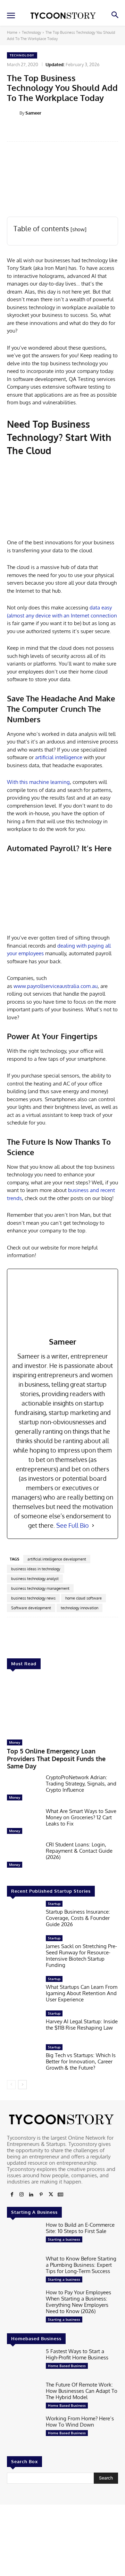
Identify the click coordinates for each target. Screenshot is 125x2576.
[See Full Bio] (93, 1526)
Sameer (33, 113)
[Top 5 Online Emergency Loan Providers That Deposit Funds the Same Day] (62, 1706)
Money (15, 1742)
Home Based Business (67, 2366)
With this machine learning (38, 782)
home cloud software (84, 1598)
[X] (51, 2195)
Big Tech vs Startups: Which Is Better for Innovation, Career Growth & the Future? (81, 2061)
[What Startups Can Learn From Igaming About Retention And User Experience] (24, 1991)
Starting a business (64, 2239)
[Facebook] (12, 2195)
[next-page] (22, 2085)
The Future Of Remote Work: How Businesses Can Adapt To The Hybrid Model (82, 2391)
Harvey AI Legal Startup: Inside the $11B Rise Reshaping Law (82, 2025)
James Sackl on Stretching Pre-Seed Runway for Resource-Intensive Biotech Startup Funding (81, 1956)
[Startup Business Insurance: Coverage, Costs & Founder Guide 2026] (24, 1916)
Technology (31, 32)
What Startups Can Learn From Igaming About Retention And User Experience (82, 1993)
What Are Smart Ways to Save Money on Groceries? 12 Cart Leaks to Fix (81, 1817)
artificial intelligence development (57, 1559)
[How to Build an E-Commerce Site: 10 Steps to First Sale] (24, 2237)
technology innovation (80, 1608)
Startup (54, 1904)
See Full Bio (73, 1525)
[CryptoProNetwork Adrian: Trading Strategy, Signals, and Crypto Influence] (24, 1789)
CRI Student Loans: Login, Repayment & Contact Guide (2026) (79, 1851)
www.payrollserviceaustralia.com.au (56, 986)
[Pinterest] (41, 2195)
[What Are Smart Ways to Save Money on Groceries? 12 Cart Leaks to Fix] (24, 1823)
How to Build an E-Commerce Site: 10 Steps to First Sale (80, 2228)
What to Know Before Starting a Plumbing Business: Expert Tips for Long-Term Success (81, 2265)
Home (12, 32)
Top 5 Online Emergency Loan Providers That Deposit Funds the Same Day (56, 1758)
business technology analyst (35, 1579)
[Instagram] (22, 2195)
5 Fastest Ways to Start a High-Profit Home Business (77, 2354)
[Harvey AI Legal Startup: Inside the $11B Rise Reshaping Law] (24, 2025)
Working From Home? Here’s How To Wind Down (80, 2422)
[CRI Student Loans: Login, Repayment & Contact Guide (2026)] (24, 1856)
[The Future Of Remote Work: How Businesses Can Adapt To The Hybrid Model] (24, 2396)
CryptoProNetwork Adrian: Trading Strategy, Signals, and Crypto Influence (81, 1784)
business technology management (40, 1588)
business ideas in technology (36, 1569)
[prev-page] (11, 2085)
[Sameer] (13, 113)
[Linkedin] (31, 2195)
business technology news (33, 1598)
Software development (31, 1608)
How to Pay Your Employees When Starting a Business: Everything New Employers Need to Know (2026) (78, 2302)
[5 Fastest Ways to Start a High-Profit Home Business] (24, 2363)
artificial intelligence (59, 757)
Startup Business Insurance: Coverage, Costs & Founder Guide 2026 (78, 1918)
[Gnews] (60, 2195)
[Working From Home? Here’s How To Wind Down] (24, 2430)
